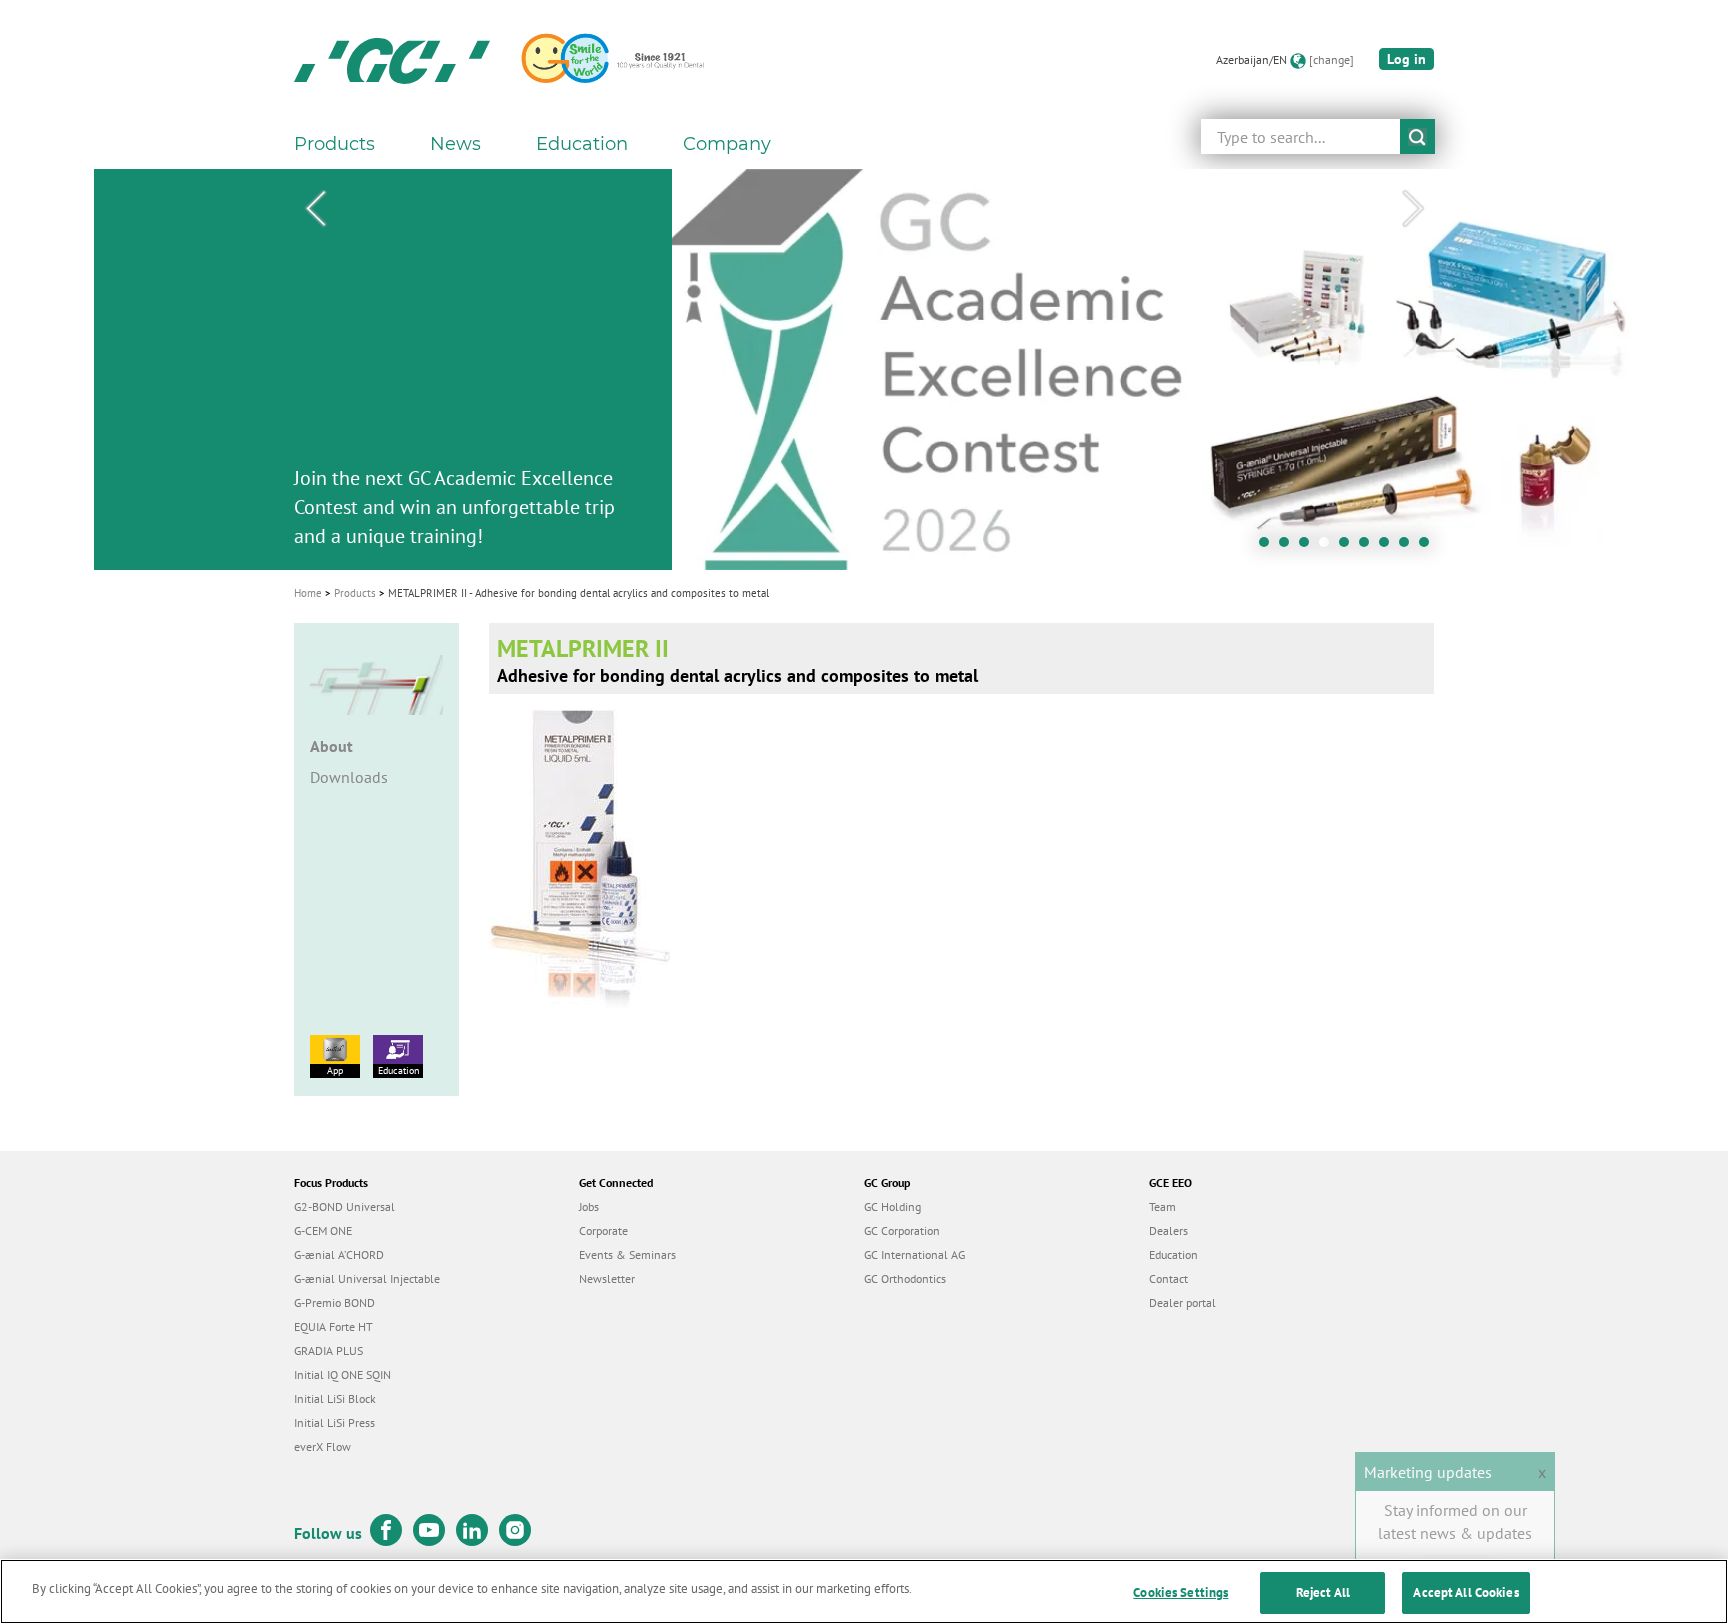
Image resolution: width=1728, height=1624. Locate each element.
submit (1417, 136)
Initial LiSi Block (335, 1398)
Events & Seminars (627, 1254)
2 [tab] (1289, 547)
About (331, 746)
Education (398, 1070)
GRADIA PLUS (328, 1350)
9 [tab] (1429, 547)
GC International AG (914, 1254)
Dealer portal (1182, 1302)
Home (308, 593)
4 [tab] (1329, 547)
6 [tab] (1369, 547)
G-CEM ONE (323, 1230)
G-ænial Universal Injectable (367, 1278)
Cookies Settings (1180, 1592)
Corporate (603, 1230)
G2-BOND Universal (344, 1206)
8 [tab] (1409, 547)
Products (355, 593)
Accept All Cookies (1465, 1592)
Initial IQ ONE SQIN (342, 1374)
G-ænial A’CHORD (339, 1254)
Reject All (1323, 1592)
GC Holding (892, 1206)
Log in (1406, 59)
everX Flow (322, 1446)
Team (1162, 1206)
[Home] (392, 60)
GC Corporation (902, 1230)
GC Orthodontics (905, 1278)
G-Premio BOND (334, 1302)
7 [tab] (1389, 547)
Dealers (1168, 1230)
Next (1413, 209)
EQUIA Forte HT (333, 1326)
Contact (1168, 1278)
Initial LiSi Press (334, 1422)
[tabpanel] (864, 369)
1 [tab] (1269, 547)
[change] (1331, 59)
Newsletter (607, 1278)
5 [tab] (1349, 547)
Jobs (589, 1206)
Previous (315, 209)
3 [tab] (1309, 547)
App (335, 1070)
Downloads (349, 777)
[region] (864, 1591)
